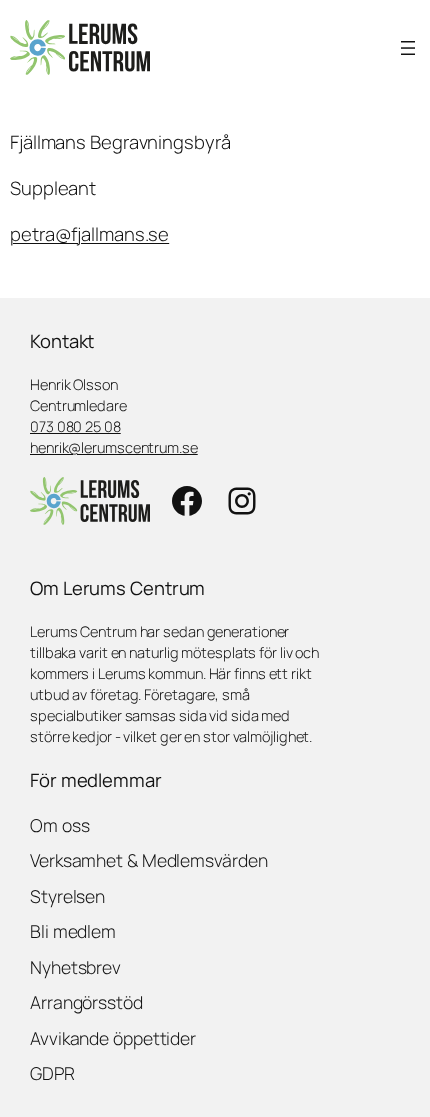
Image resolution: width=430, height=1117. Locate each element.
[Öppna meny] (408, 48)
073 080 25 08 (75, 426)
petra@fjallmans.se (89, 234)
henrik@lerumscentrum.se (114, 447)
